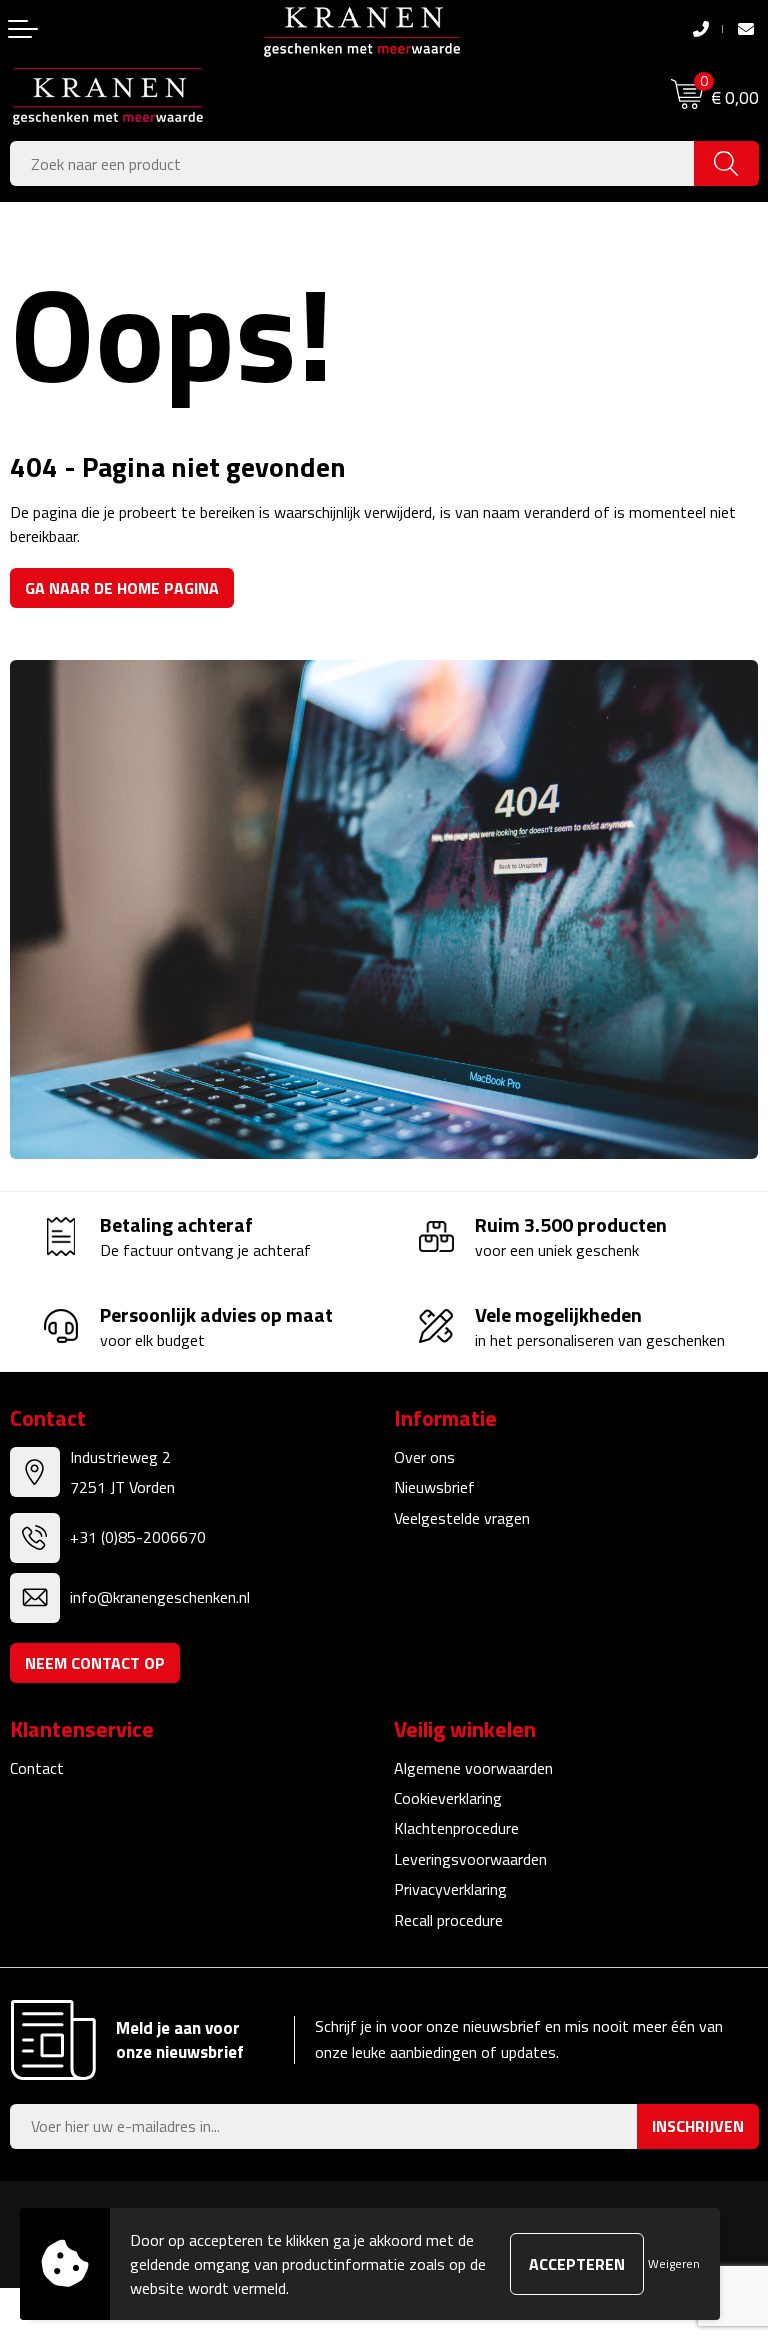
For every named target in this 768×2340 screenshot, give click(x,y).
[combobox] (352, 163)
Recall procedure (448, 1920)
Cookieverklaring (448, 1798)
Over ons (424, 1457)
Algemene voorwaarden (473, 1768)
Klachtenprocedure (456, 1828)
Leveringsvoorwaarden (470, 1859)
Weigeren (674, 2263)
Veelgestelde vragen (462, 1518)
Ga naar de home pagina (122, 588)
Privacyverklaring (450, 1889)
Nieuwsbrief (434, 1487)
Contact (37, 1768)
